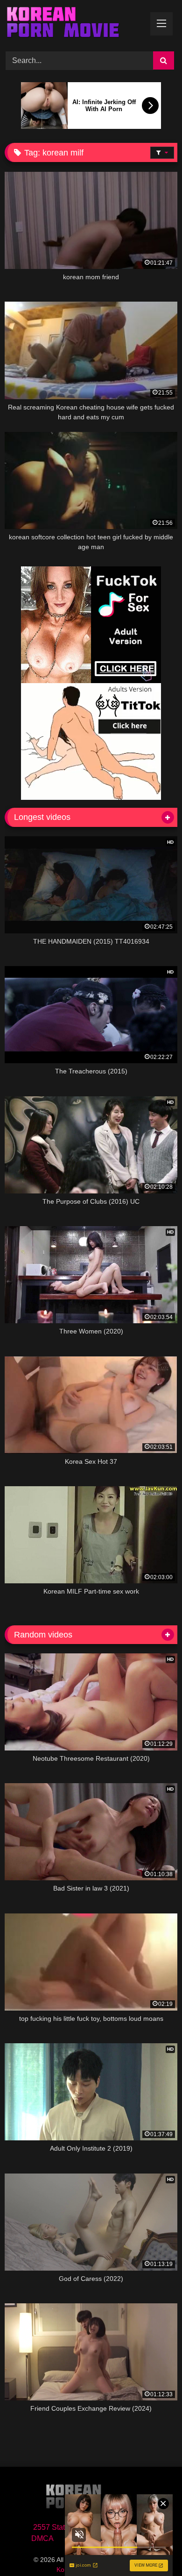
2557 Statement (59, 2527)
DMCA (42, 2538)
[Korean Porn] (75, 24)
